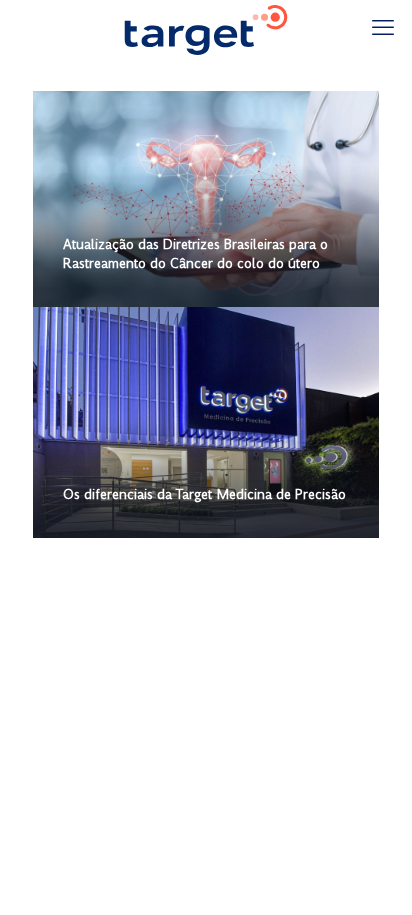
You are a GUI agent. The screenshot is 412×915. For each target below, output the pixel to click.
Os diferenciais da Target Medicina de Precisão (204, 495)
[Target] (206, 30)
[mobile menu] (385, 30)
